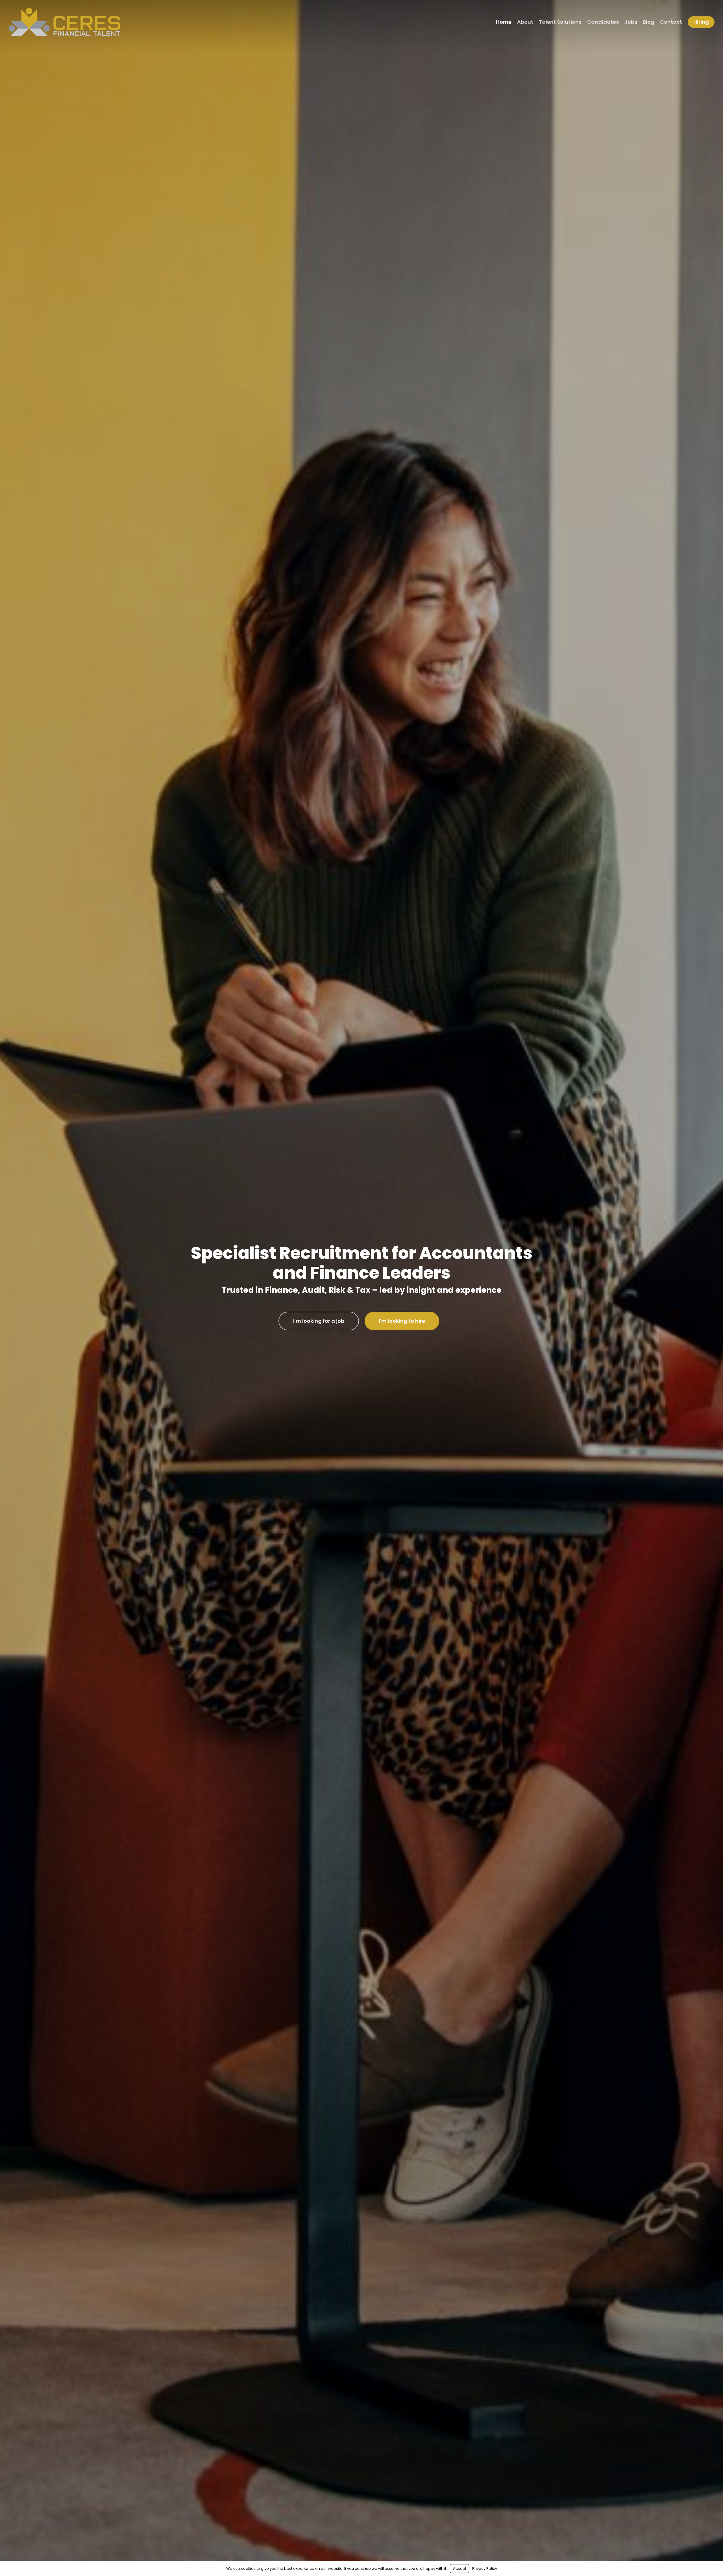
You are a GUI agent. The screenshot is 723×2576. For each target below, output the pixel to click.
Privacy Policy (485, 2569)
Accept (460, 2569)
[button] (319, 1321)
